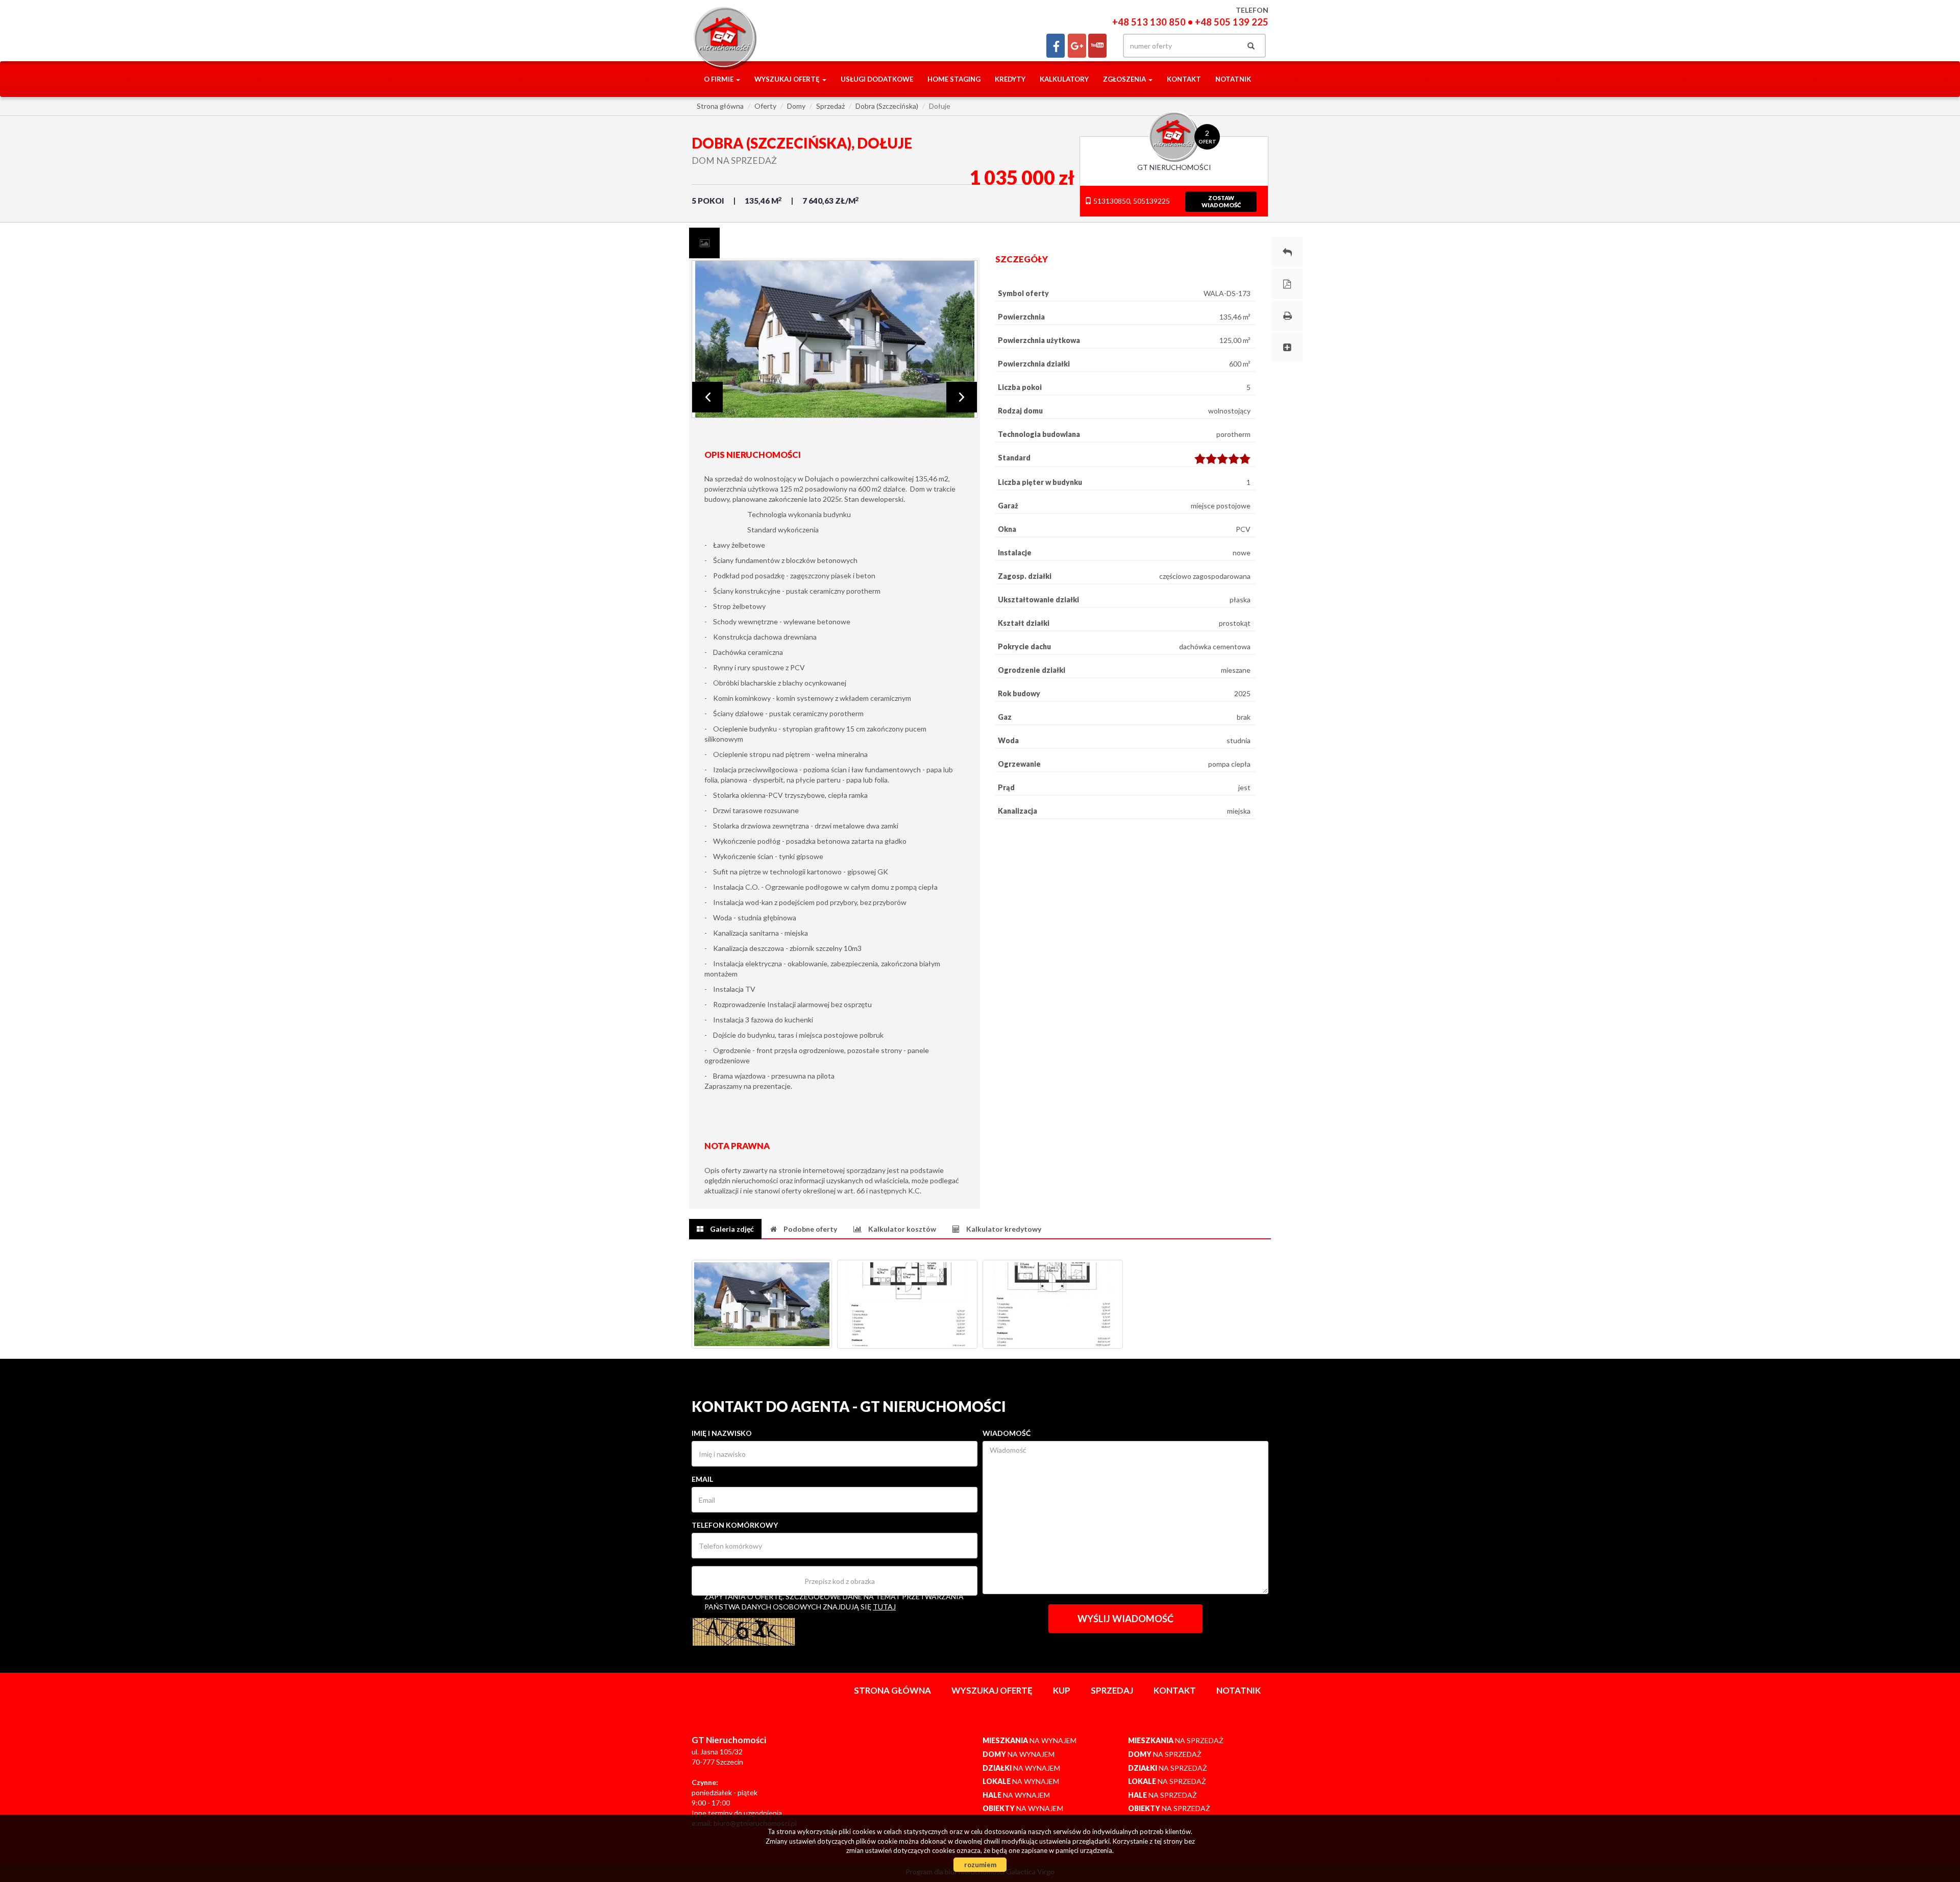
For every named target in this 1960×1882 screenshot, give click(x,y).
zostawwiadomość (1221, 201)
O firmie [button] (719, 79)
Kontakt (1184, 79)
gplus (1077, 46)
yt (1097, 46)
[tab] (704, 243)
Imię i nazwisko (722, 1433)
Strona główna (892, 1690)
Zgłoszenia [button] (1125, 79)
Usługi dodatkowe (877, 79)
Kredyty (1010, 79)
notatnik (1233, 79)
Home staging (954, 79)
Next (962, 397)
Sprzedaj (1112, 1690)
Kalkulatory (1064, 79)
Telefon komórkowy (735, 1525)
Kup (1062, 1690)
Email (702, 1479)
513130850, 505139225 (1131, 201)
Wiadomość (1007, 1433)
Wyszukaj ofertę (992, 1690)
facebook (1056, 46)
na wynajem (1030, 1740)
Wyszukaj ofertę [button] (788, 79)
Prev (707, 397)
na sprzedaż (1176, 1740)
